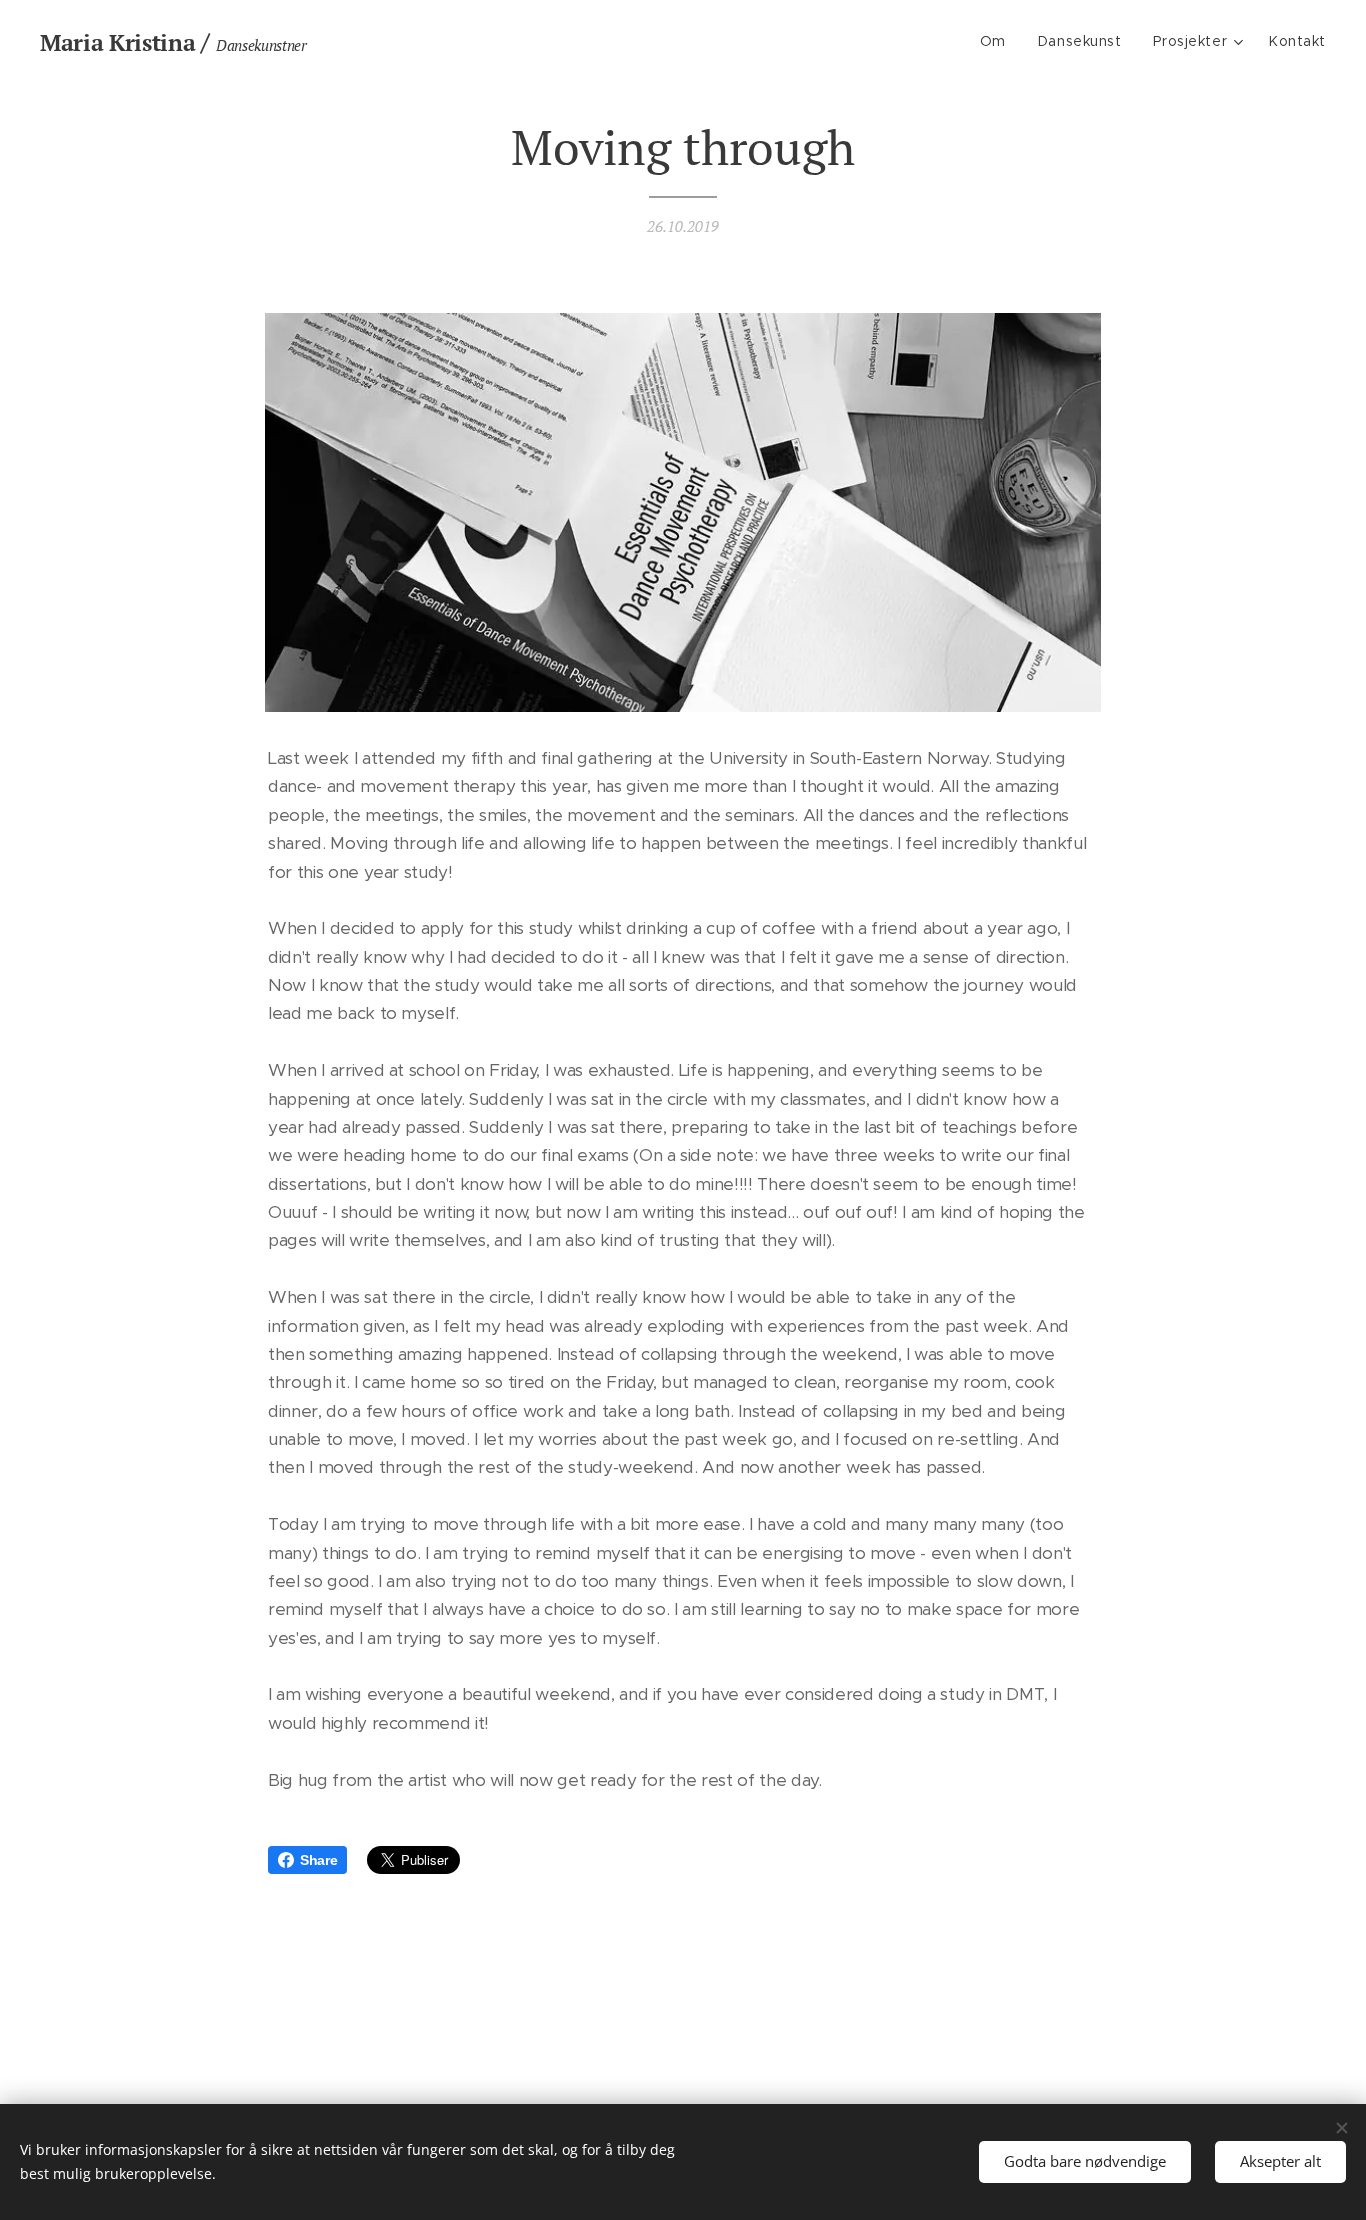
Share (318, 1860)
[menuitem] (998, 41)
